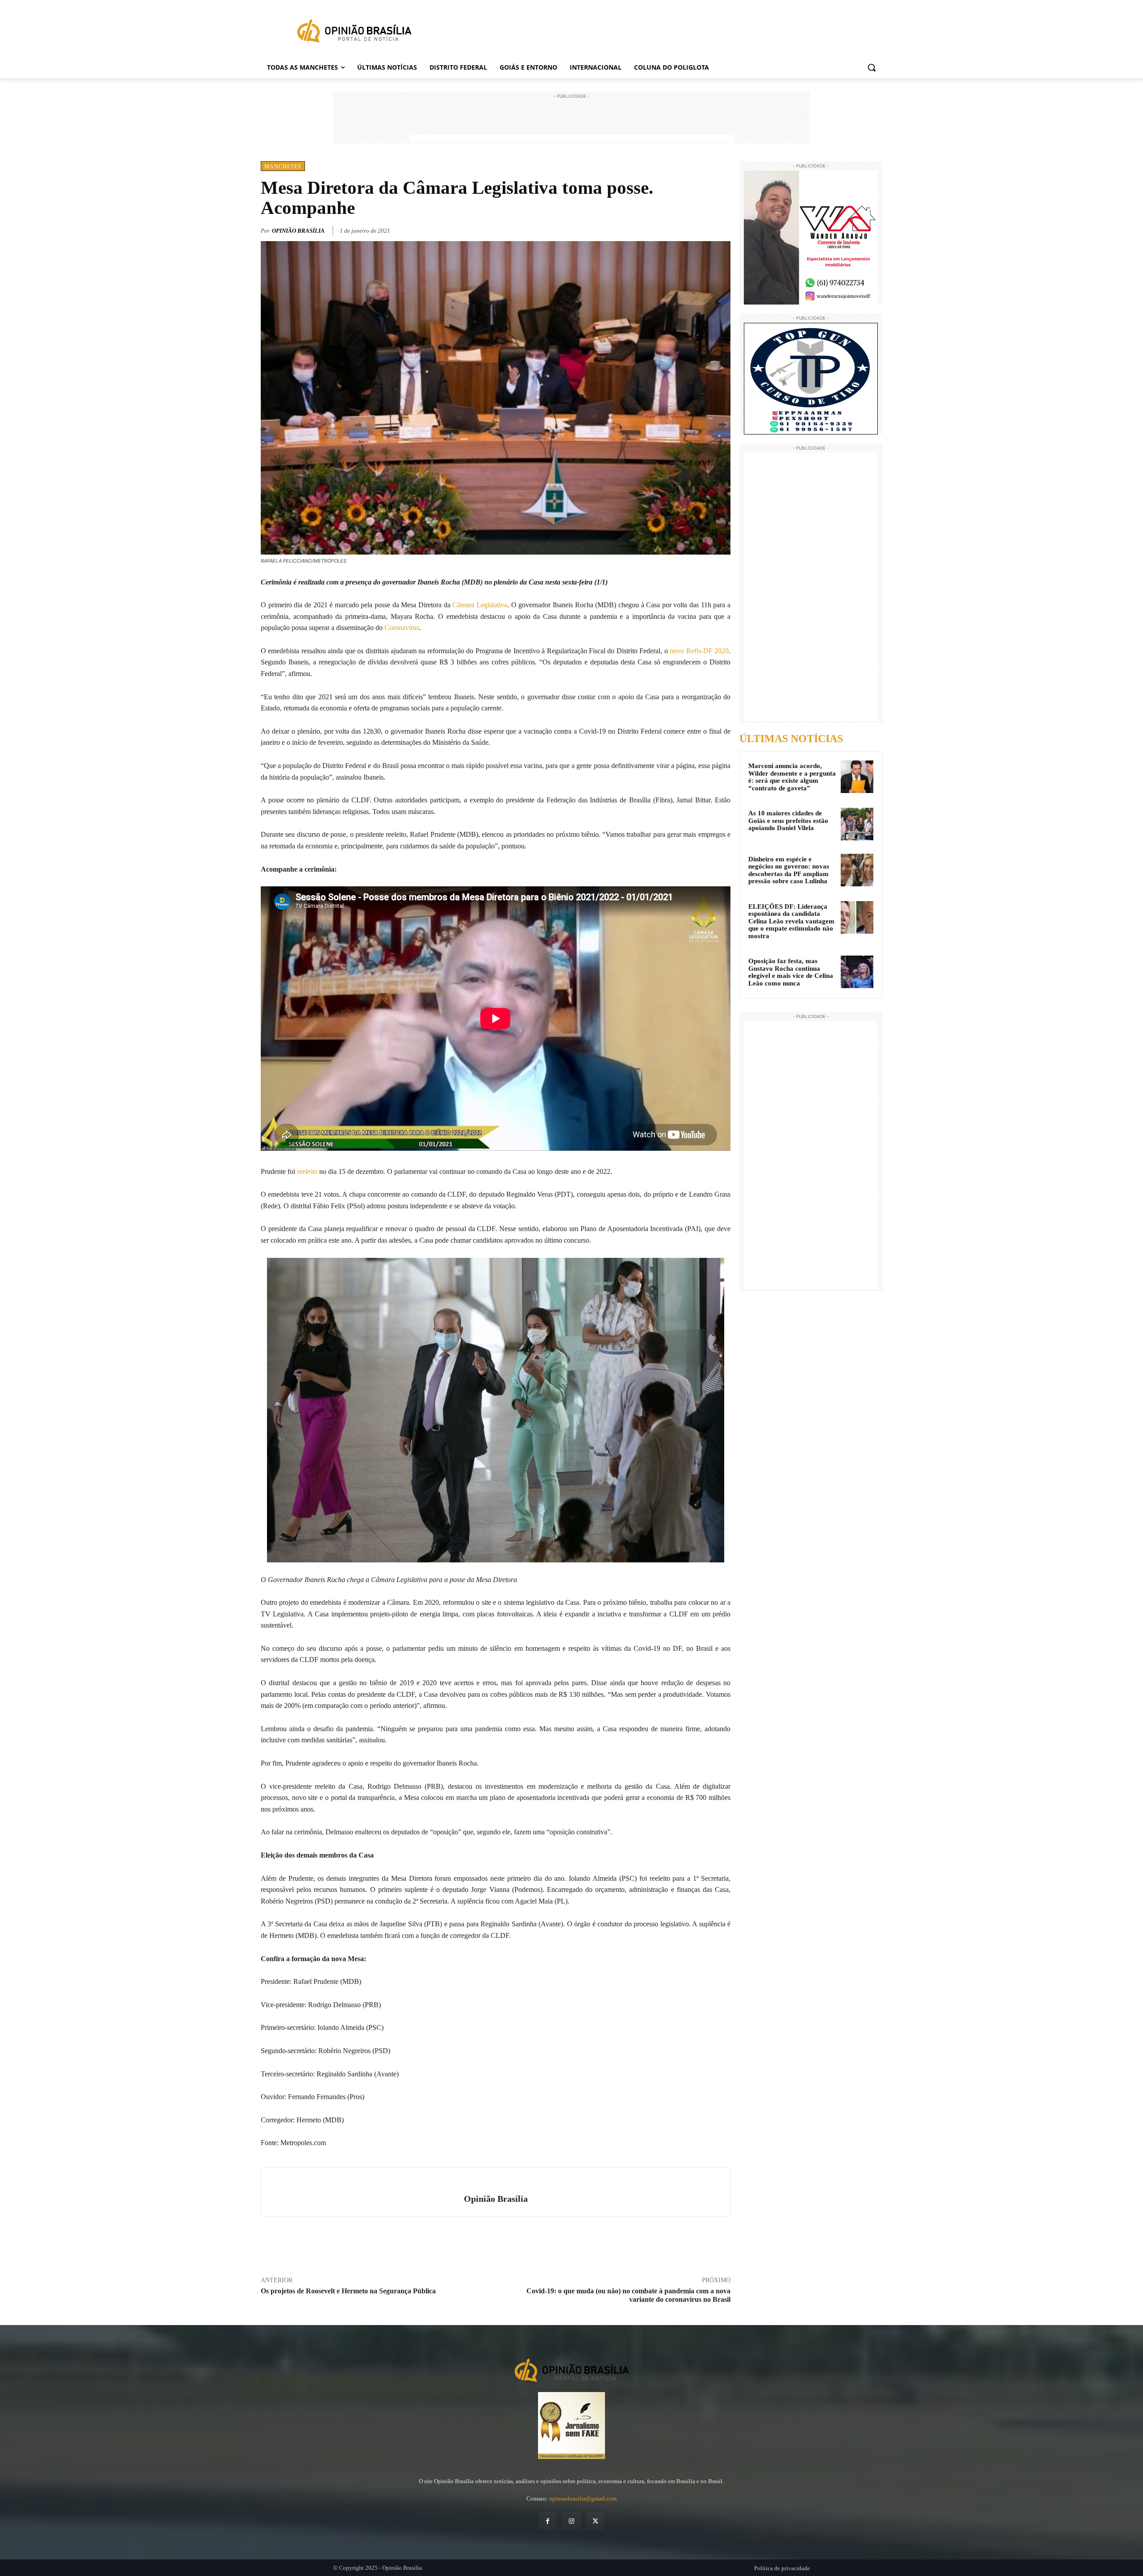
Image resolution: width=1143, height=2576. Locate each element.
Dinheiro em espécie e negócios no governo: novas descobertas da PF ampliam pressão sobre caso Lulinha (789, 870)
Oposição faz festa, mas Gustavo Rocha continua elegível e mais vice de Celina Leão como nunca (791, 972)
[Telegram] (722, 229)
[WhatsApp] (701, 229)
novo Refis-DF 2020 (699, 651)
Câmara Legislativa (480, 605)
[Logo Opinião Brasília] (354, 33)
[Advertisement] (571, 121)
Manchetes (283, 167)
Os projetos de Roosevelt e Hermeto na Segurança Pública (348, 2291)
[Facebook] (660, 229)
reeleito (307, 1171)
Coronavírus (402, 628)
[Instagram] (571, 2521)
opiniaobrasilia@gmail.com (583, 2499)
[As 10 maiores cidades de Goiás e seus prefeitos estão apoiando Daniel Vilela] (857, 824)
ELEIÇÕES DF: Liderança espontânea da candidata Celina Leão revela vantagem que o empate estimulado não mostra (791, 921)
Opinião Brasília (298, 231)
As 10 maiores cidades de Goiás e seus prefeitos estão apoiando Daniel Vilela (788, 820)
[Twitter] (680, 229)
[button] (872, 67)
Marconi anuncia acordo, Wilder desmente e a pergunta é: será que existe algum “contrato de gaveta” (792, 777)
